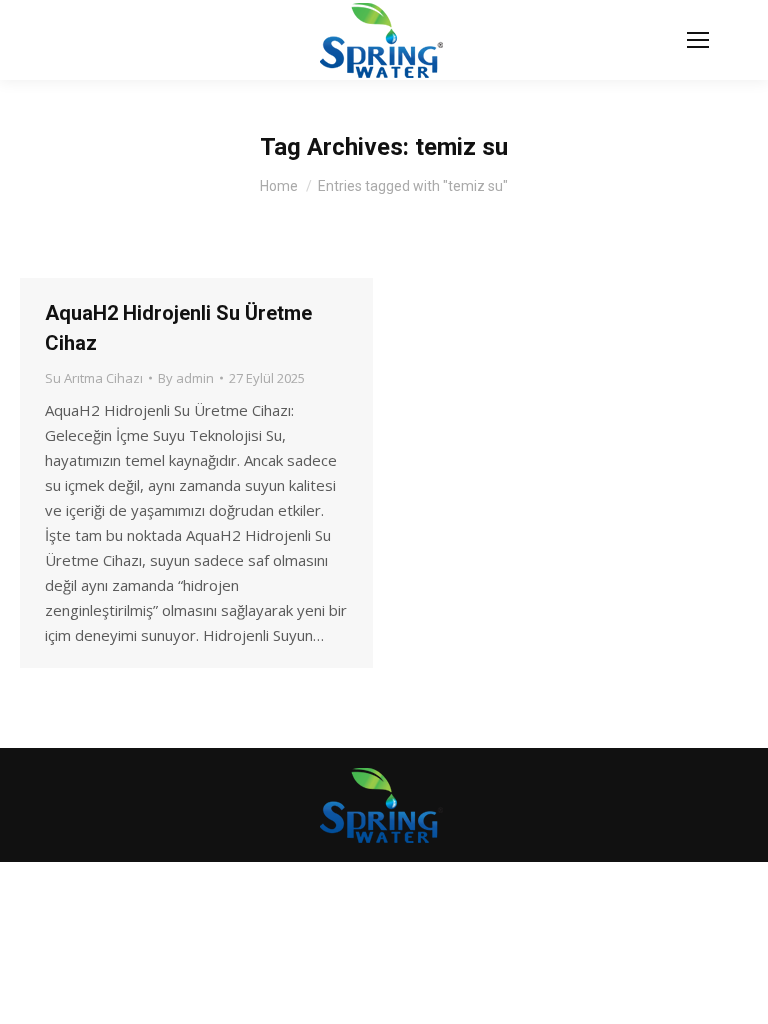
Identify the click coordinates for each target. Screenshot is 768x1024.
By (186, 378)
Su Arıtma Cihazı (94, 378)
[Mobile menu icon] (698, 40)
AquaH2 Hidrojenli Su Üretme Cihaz (178, 328)
